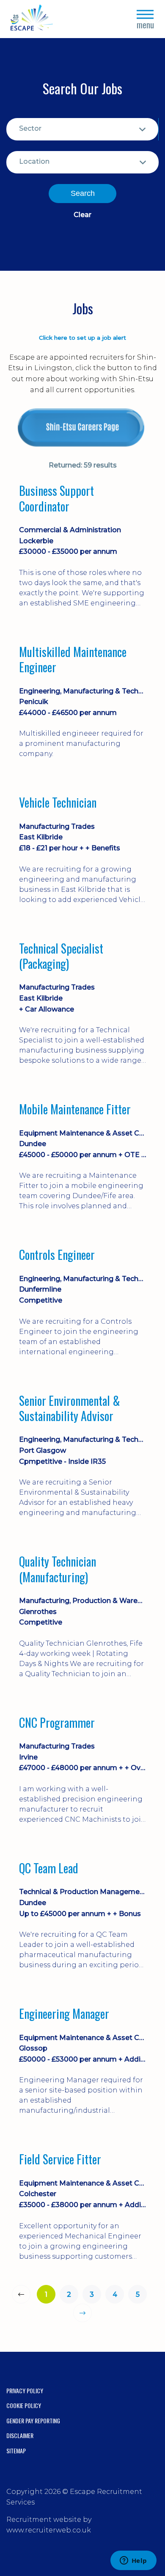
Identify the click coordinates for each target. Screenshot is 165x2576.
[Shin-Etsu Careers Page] (82, 428)
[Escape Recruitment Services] (32, 19)
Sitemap (16, 2451)
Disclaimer (20, 2435)
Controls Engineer (57, 1255)
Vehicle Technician (58, 803)
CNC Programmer (57, 1723)
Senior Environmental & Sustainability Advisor (70, 1409)
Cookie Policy (24, 2405)
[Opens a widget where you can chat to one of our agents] (133, 2561)
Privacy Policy (25, 2390)
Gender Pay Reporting (33, 2421)
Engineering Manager (64, 2014)
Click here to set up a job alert (82, 338)
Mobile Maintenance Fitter (75, 1109)
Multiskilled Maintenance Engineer (73, 660)
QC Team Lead (49, 1868)
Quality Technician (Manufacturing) (58, 1569)
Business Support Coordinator (56, 499)
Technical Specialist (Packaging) (61, 956)
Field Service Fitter (60, 2159)
